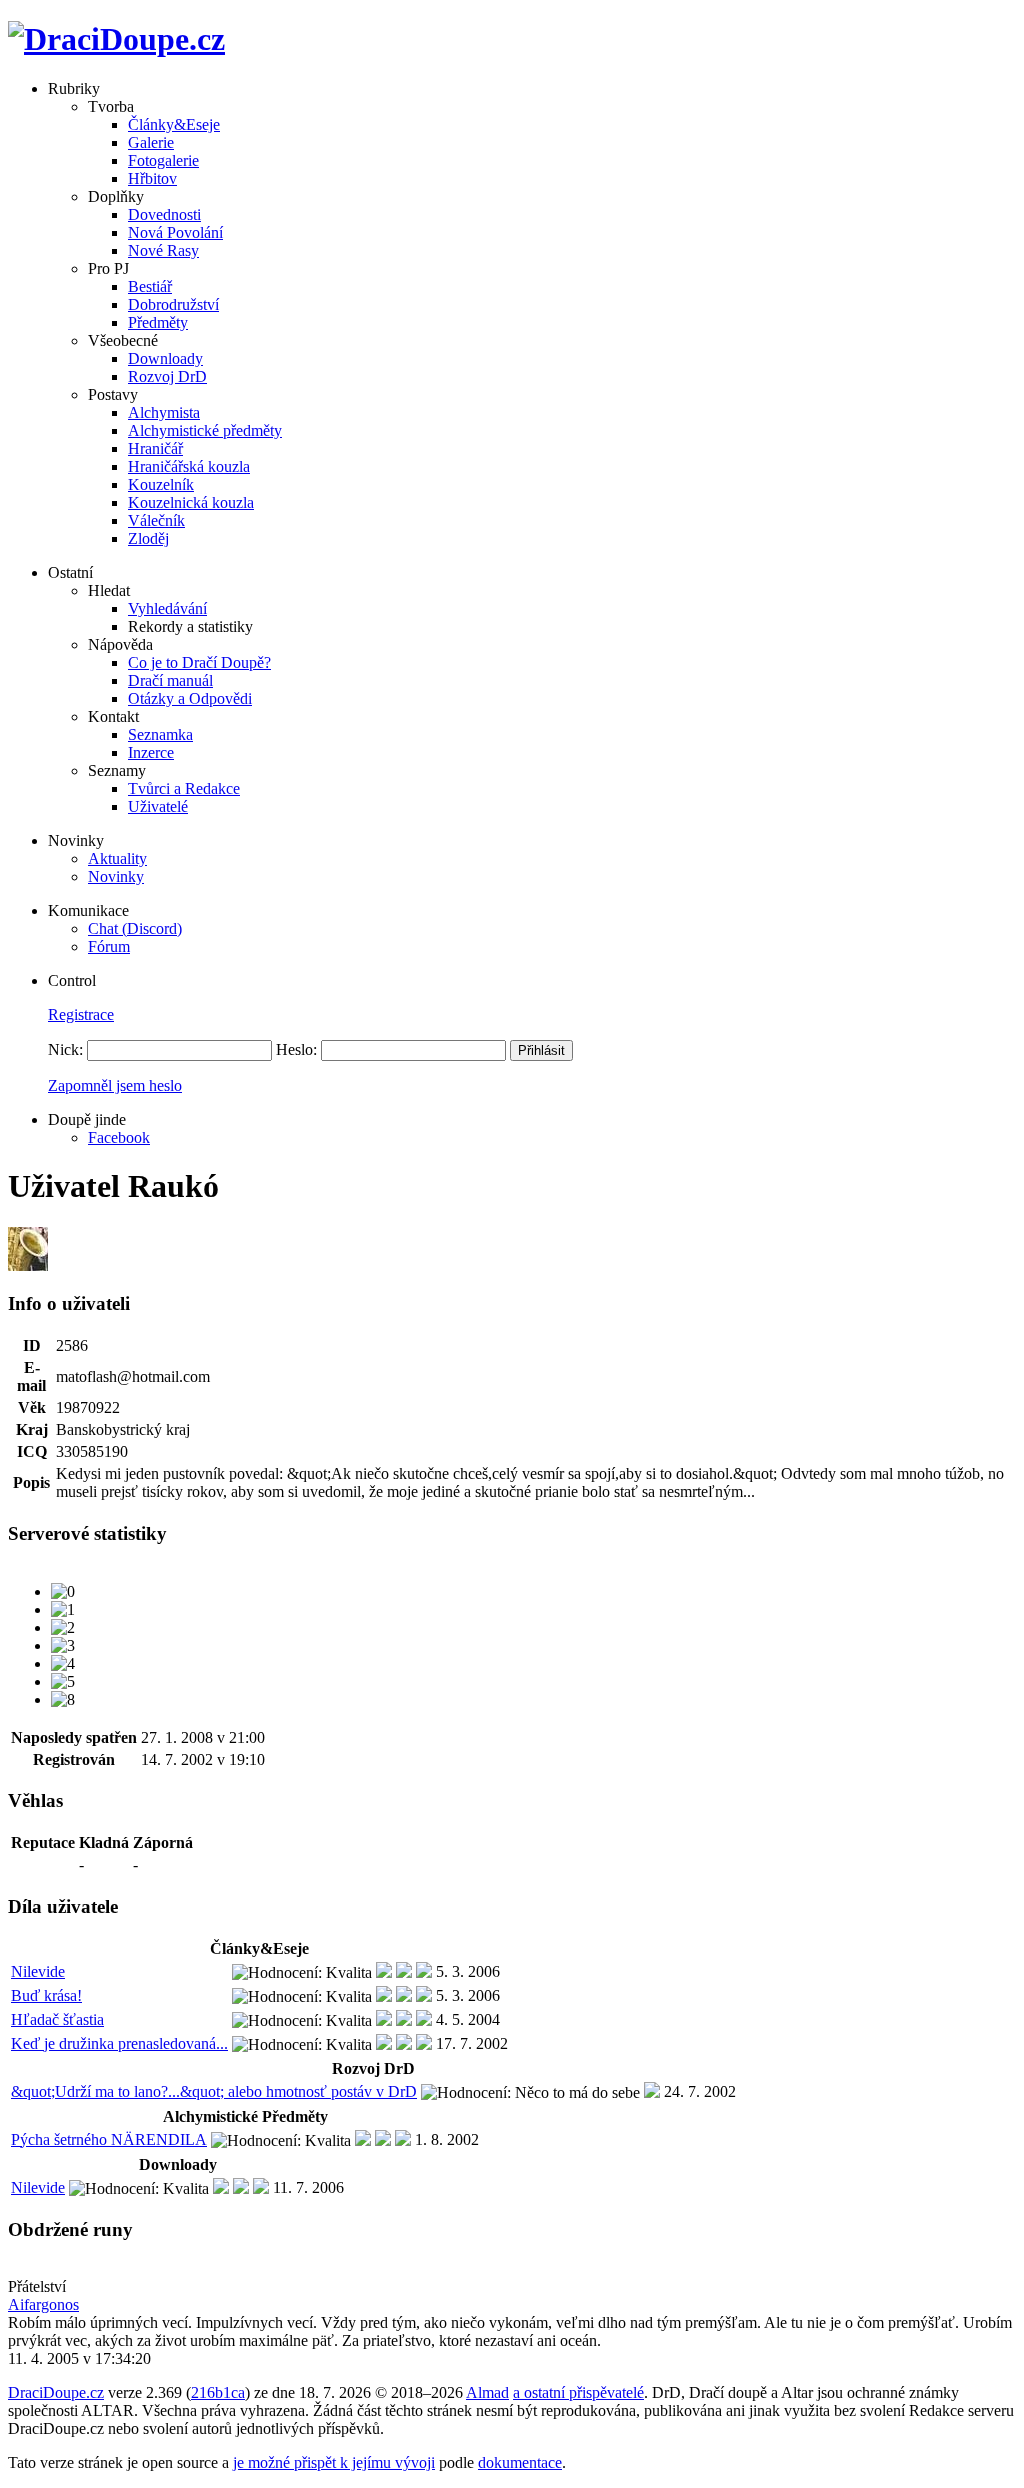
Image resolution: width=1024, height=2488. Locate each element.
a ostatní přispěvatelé (578, 2392)
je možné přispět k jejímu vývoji (334, 2462)
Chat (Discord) (135, 928)
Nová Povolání (175, 232)
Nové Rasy (163, 250)
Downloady (165, 358)
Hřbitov (152, 178)
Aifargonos (43, 2304)
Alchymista (164, 412)
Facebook (119, 1137)
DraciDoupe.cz (56, 2392)
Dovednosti (164, 214)
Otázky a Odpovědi (190, 698)
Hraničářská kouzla (189, 466)
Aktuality (117, 858)
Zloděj (148, 538)
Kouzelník (161, 484)
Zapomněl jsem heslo (115, 1085)
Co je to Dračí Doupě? (199, 662)
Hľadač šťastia (57, 2019)
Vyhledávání (167, 608)
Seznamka (160, 734)
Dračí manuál (170, 680)
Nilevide (38, 1971)
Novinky (116, 876)
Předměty (158, 322)
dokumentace (520, 2462)
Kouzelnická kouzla (191, 502)
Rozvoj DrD (167, 376)
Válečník (156, 520)
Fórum (109, 946)
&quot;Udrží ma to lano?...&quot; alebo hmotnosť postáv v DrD (214, 2091)
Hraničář (155, 448)
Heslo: (296, 1049)
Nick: (65, 1049)
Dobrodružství (173, 304)
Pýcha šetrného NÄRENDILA (109, 2139)
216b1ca (218, 2392)
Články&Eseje (174, 124)
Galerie (151, 142)
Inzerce (151, 752)
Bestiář (150, 286)
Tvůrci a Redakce (184, 788)
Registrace (81, 1014)
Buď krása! (46, 1995)
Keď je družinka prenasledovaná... (119, 2043)
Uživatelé (158, 806)
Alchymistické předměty (205, 430)
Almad (487, 2392)
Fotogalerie (163, 160)
